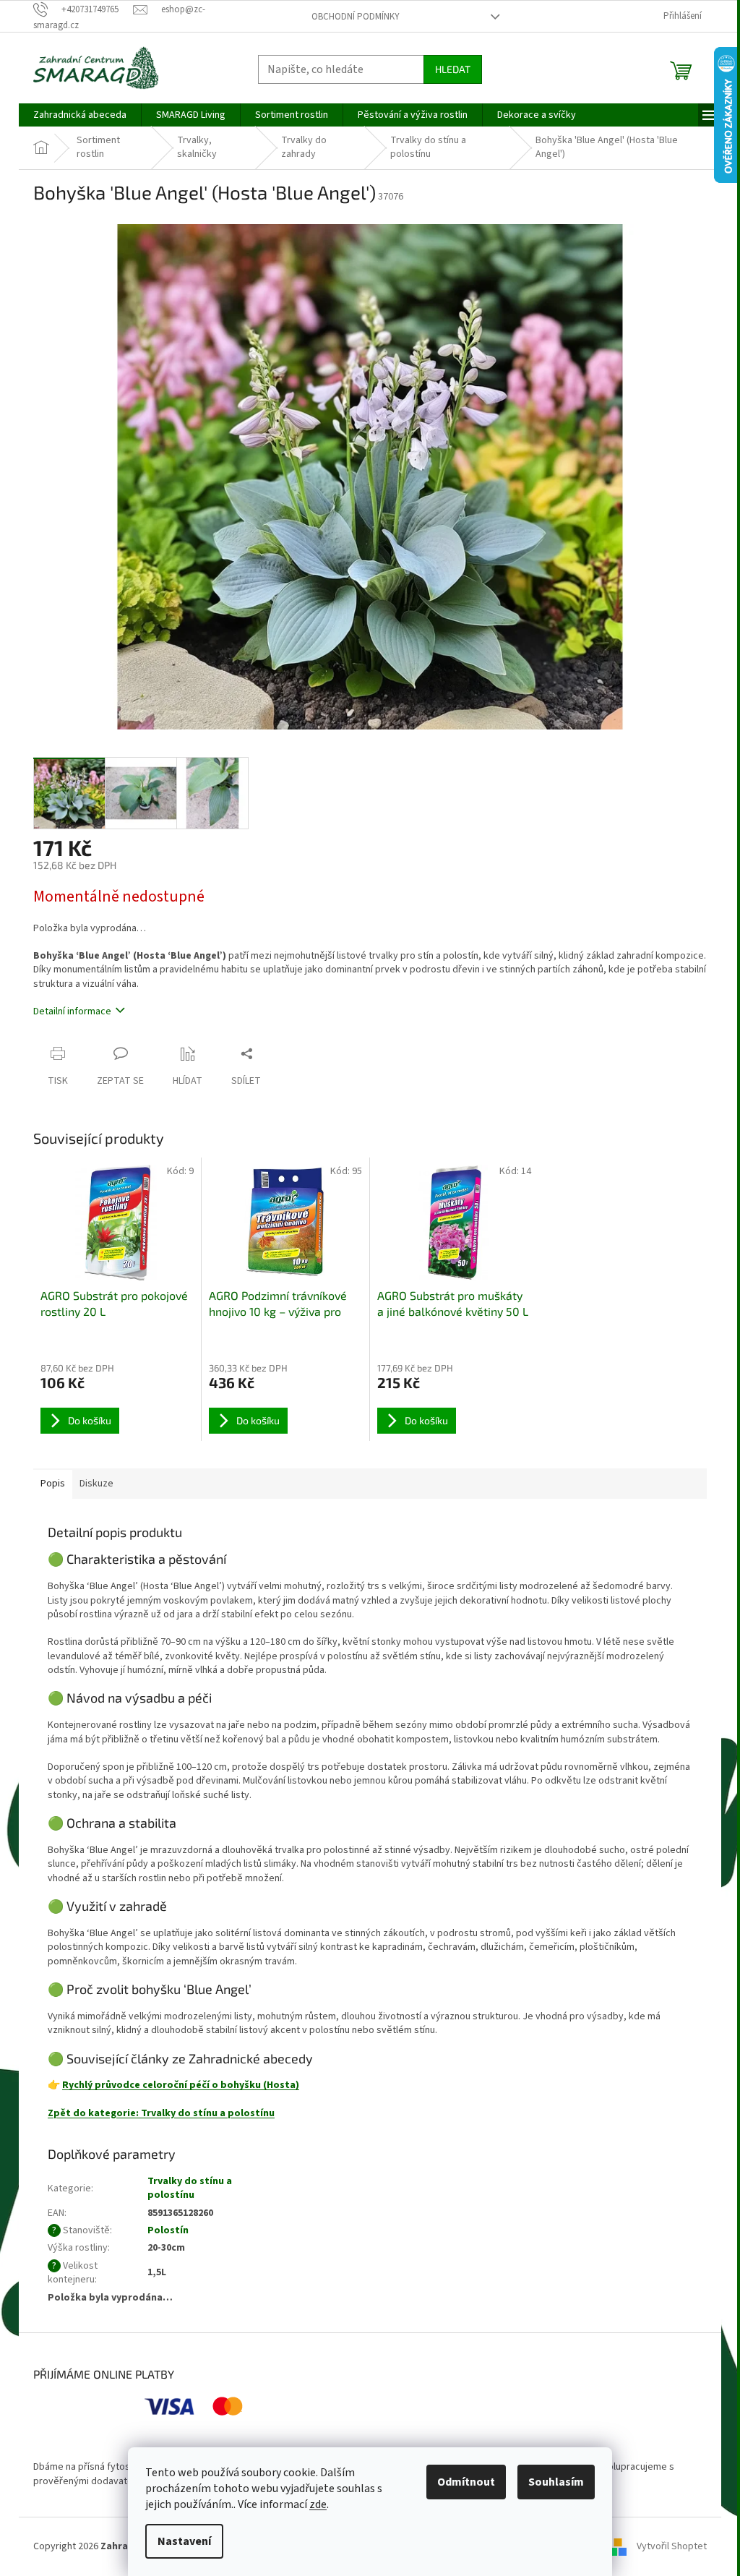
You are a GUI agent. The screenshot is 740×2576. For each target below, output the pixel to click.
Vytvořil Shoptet (672, 2546)
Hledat (453, 69)
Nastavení (184, 2541)
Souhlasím (556, 2482)
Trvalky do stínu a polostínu (190, 2188)
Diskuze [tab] (96, 1484)
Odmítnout (466, 2482)
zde (318, 2504)
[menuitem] (80, 115)
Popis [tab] (53, 1484)
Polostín (168, 2230)
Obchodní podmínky (356, 17)
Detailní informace (72, 1011)
